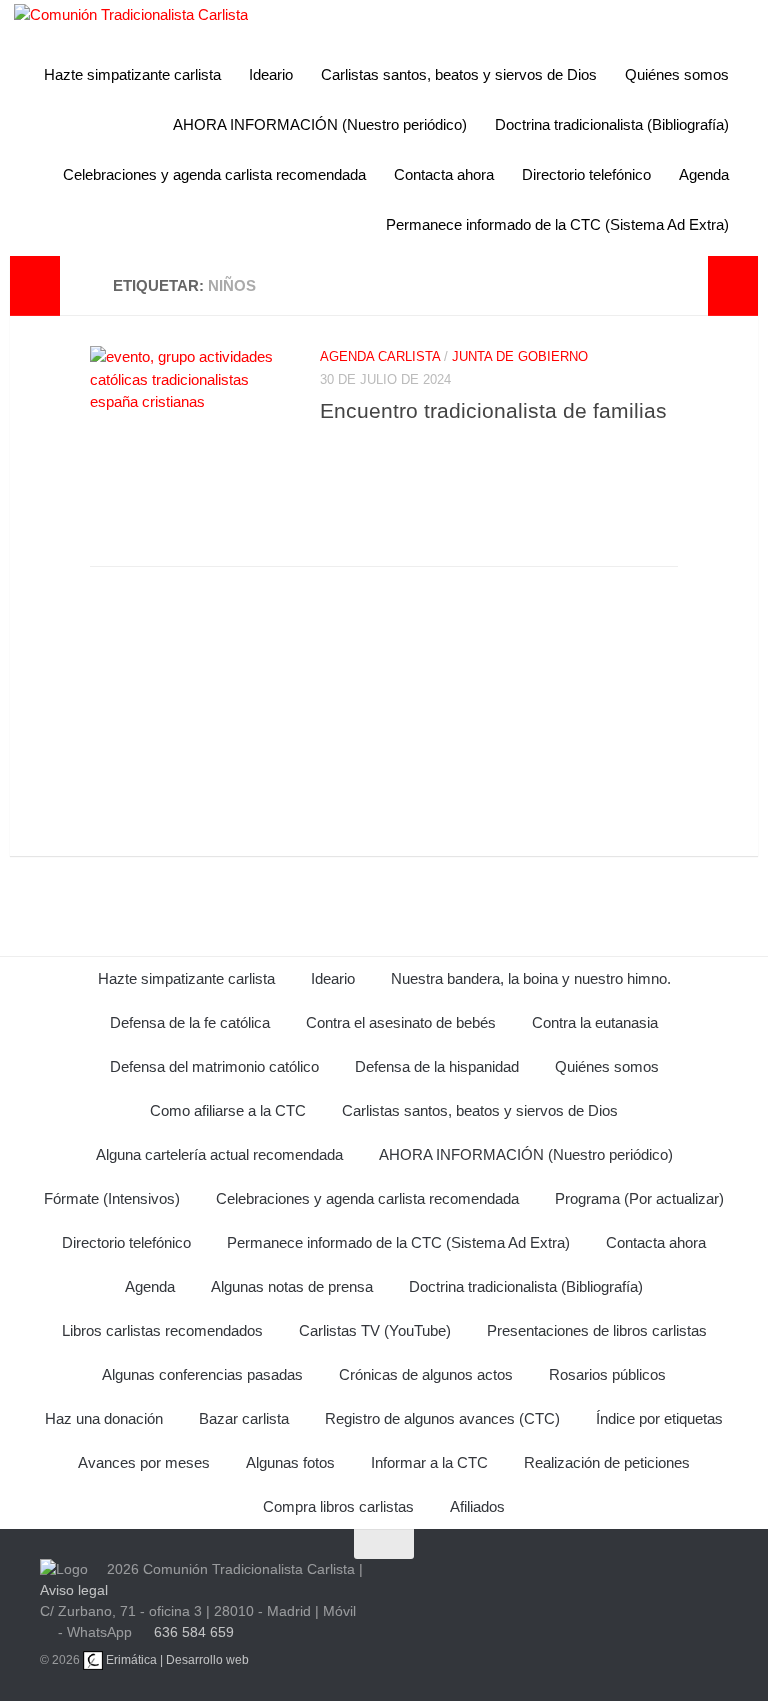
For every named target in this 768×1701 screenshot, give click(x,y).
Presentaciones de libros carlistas (597, 1330)
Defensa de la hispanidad (437, 1066)
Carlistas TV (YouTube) (375, 1330)
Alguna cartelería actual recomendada (219, 1154)
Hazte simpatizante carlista (132, 74)
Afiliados (477, 1506)
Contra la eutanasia (595, 1022)
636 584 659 (194, 1632)
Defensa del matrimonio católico (214, 1066)
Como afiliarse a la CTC (228, 1110)
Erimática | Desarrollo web (176, 1660)
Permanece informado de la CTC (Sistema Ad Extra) (557, 224)
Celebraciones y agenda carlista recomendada (214, 174)
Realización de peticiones (607, 1462)
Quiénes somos (677, 74)
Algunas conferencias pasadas (202, 1374)
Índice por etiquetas (659, 1418)
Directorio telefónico (586, 174)
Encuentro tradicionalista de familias (493, 410)
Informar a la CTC (429, 1462)
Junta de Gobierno (520, 356)
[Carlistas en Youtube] (471, 1589)
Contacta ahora (444, 174)
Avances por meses (144, 1462)
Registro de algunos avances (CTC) (442, 1418)
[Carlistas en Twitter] (519, 1589)
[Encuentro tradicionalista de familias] (190, 446)
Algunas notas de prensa (292, 1286)
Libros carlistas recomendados (162, 1330)
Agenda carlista (380, 356)
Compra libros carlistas (338, 1506)
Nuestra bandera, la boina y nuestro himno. (531, 978)
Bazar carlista (244, 1418)
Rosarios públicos (607, 1374)
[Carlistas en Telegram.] (423, 1589)
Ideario (271, 74)
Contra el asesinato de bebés (401, 1022)
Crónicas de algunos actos (426, 1374)
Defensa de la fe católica (190, 1022)
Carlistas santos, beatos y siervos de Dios (459, 74)
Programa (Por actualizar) (639, 1198)
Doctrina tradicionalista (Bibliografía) (612, 124)
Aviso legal (74, 1590)
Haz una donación (104, 1418)
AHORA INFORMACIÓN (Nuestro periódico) (320, 124)
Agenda (704, 174)
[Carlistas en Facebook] (567, 1589)
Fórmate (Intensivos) (112, 1198)
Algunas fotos (290, 1462)
